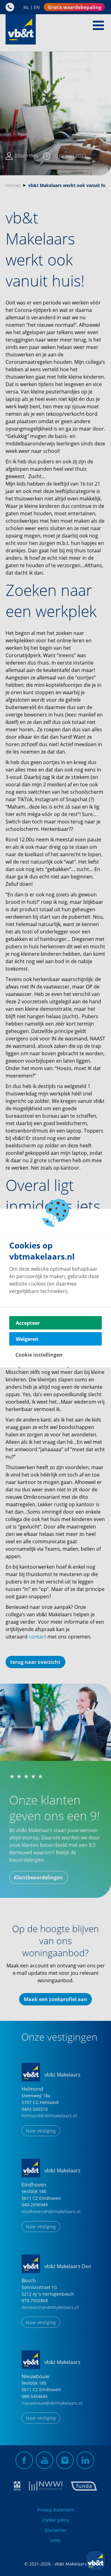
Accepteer (28, 1323)
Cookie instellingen (39, 1355)
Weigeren (27, 1339)
